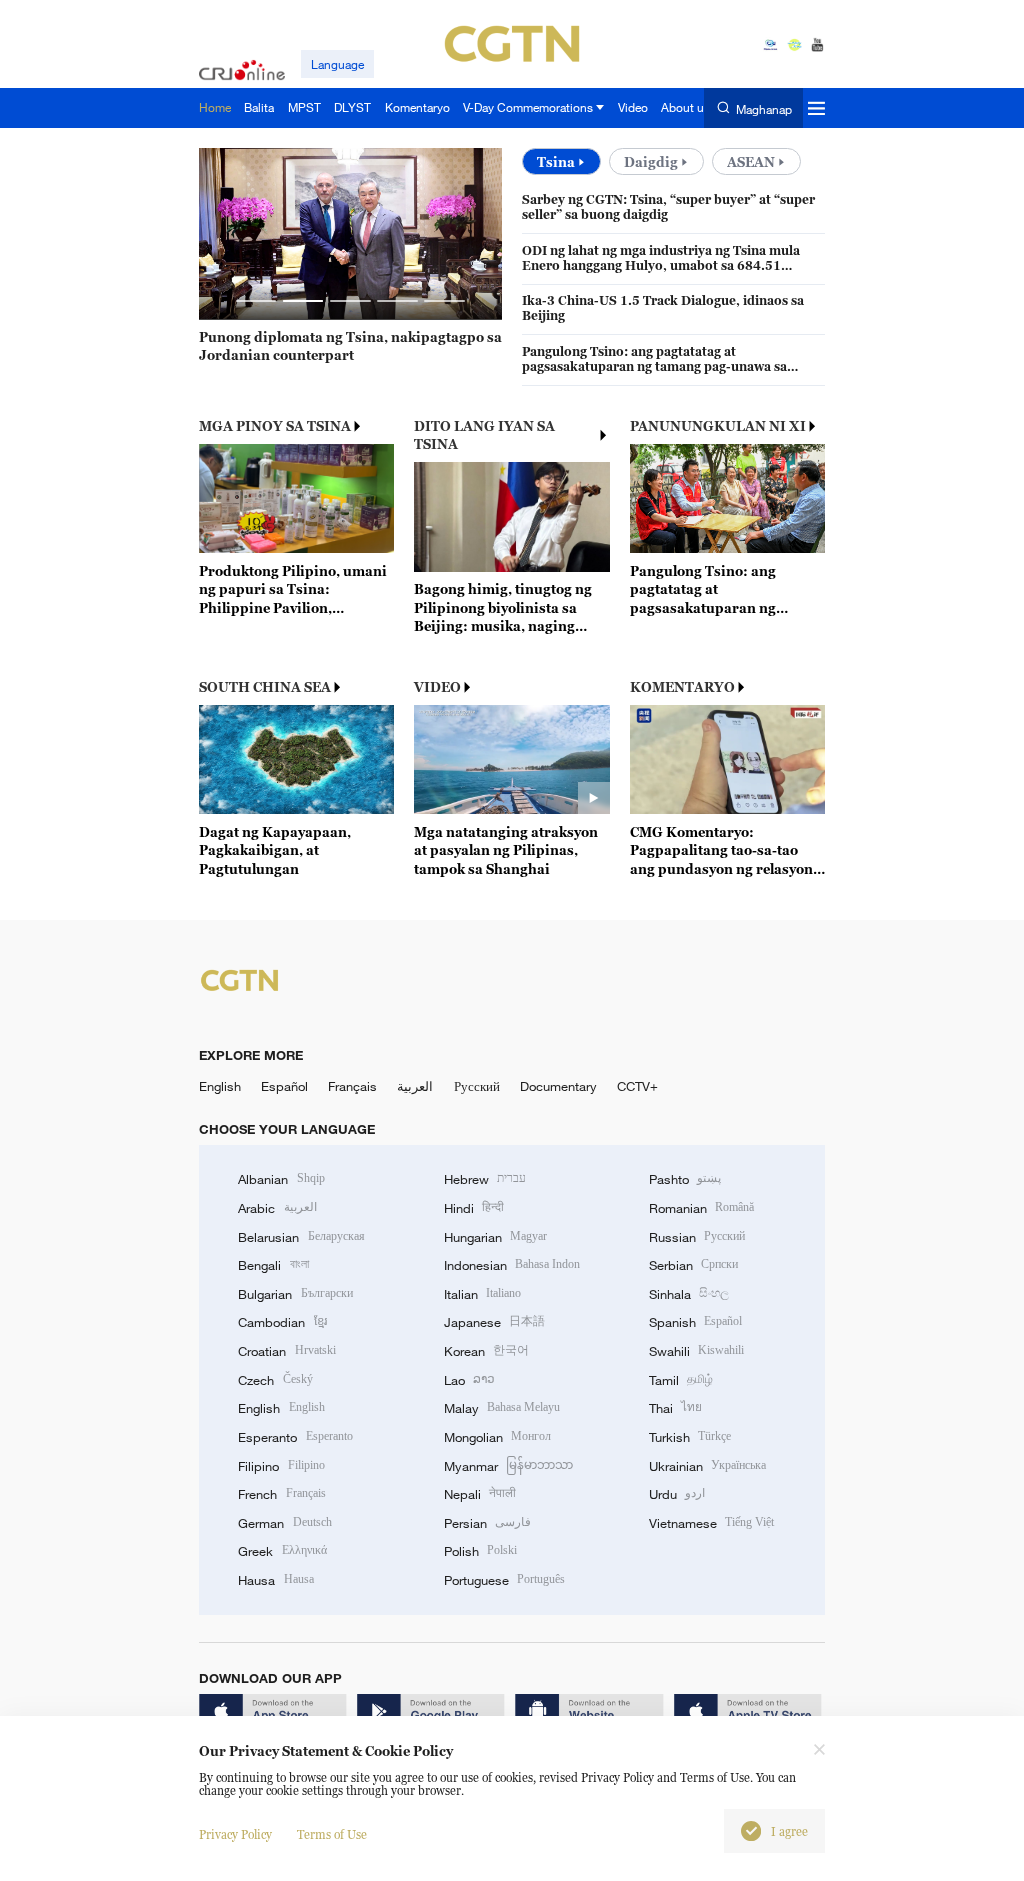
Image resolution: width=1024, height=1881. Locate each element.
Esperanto (295, 1437)
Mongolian (497, 1437)
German (284, 1523)
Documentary (558, 1086)
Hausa (275, 1580)
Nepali (480, 1494)
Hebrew (485, 1179)
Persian (487, 1523)
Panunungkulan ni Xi (718, 426)
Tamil (681, 1380)
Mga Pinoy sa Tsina (275, 426)
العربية (415, 1086)
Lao (469, 1380)
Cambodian (282, 1322)
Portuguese (504, 1580)
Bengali (273, 1265)
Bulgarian (295, 1294)
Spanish (695, 1322)
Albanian (281, 1179)
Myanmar (508, 1466)
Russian (697, 1237)
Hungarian (495, 1237)
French (281, 1494)
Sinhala (689, 1294)
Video (437, 687)
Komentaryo (682, 687)
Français (352, 1086)
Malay (502, 1408)
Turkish (690, 1437)
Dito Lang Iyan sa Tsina (484, 435)
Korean (486, 1351)
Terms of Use (332, 1834)
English (220, 1086)
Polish (480, 1551)
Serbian (693, 1265)
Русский (477, 1086)
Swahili (696, 1351)
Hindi (474, 1208)
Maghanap (763, 108)
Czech (275, 1380)
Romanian (701, 1208)
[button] (256, 301)
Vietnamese (711, 1523)
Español (284, 1086)
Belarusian (301, 1237)
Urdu (677, 1494)
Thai (675, 1408)
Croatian (286, 1351)
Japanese (494, 1322)
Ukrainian (707, 1466)
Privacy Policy (235, 1834)
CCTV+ (637, 1086)
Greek (282, 1551)
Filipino (281, 1466)
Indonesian (512, 1265)
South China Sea (265, 687)
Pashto (685, 1179)
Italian (482, 1294)
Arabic (277, 1208)
